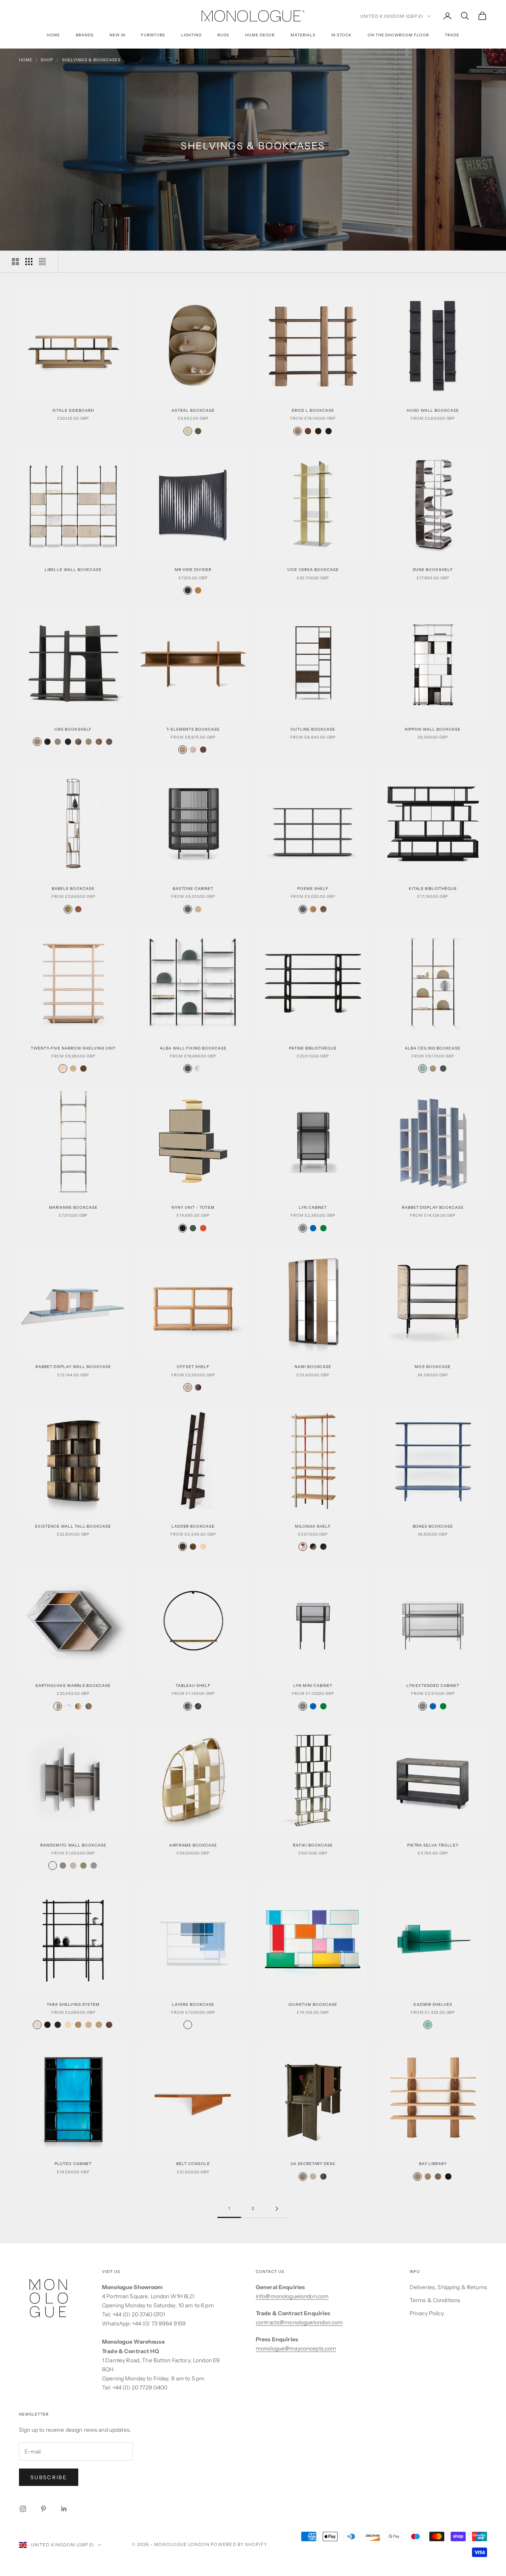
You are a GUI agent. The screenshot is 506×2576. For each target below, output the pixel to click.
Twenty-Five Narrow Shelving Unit (73, 1048)
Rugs (223, 35)
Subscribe (49, 2477)
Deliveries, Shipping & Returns (448, 2287)
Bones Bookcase (433, 1526)
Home (53, 35)
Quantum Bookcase (313, 2004)
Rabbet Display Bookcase (433, 1207)
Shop (47, 60)
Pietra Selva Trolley (433, 1845)
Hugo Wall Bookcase (433, 410)
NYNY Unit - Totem (193, 1207)
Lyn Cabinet (313, 1207)
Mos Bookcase (433, 1367)
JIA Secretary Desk (313, 2164)
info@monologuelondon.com (292, 2296)
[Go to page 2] (277, 2209)
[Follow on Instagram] (23, 2509)
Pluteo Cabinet (73, 2164)
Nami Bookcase (313, 1367)
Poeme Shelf (313, 889)
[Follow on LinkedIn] (64, 2509)
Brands (85, 35)
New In (117, 35)
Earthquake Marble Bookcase (73, 1686)
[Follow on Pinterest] (43, 2509)
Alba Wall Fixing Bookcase (193, 1048)
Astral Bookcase (193, 410)
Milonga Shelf (313, 1526)
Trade (452, 35)
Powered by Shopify (239, 2544)
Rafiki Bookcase (313, 1845)
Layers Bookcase (193, 2004)
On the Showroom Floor (398, 35)
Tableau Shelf (193, 1686)
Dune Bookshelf (433, 570)
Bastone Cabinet (193, 889)
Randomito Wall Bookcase (73, 1845)
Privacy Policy (427, 2313)
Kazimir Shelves (433, 2004)
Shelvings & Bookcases (91, 60)
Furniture (153, 35)
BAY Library (433, 2164)
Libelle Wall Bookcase (73, 570)
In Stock (342, 35)
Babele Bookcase (73, 889)
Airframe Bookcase (193, 1845)
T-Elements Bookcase (193, 729)
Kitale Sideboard (73, 410)
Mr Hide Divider (193, 570)
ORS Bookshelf (73, 729)
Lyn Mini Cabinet (313, 1686)
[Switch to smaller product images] (29, 262)
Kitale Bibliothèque (433, 889)
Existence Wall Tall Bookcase (73, 1526)
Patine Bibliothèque (313, 1048)
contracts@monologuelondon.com (299, 2322)
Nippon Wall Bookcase (433, 729)
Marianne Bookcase (73, 1207)
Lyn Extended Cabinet (433, 1686)
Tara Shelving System (73, 2004)
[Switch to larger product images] (15, 262)
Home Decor (260, 35)
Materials (303, 35)
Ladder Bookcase (193, 1526)
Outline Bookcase (313, 729)
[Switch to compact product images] (42, 262)
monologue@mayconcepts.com (296, 2348)
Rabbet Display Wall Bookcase (73, 1367)
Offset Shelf (193, 1367)
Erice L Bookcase (313, 410)
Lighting (191, 35)
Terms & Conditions (435, 2300)
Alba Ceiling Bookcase (433, 1048)
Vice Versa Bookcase (313, 570)
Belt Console (193, 2164)
